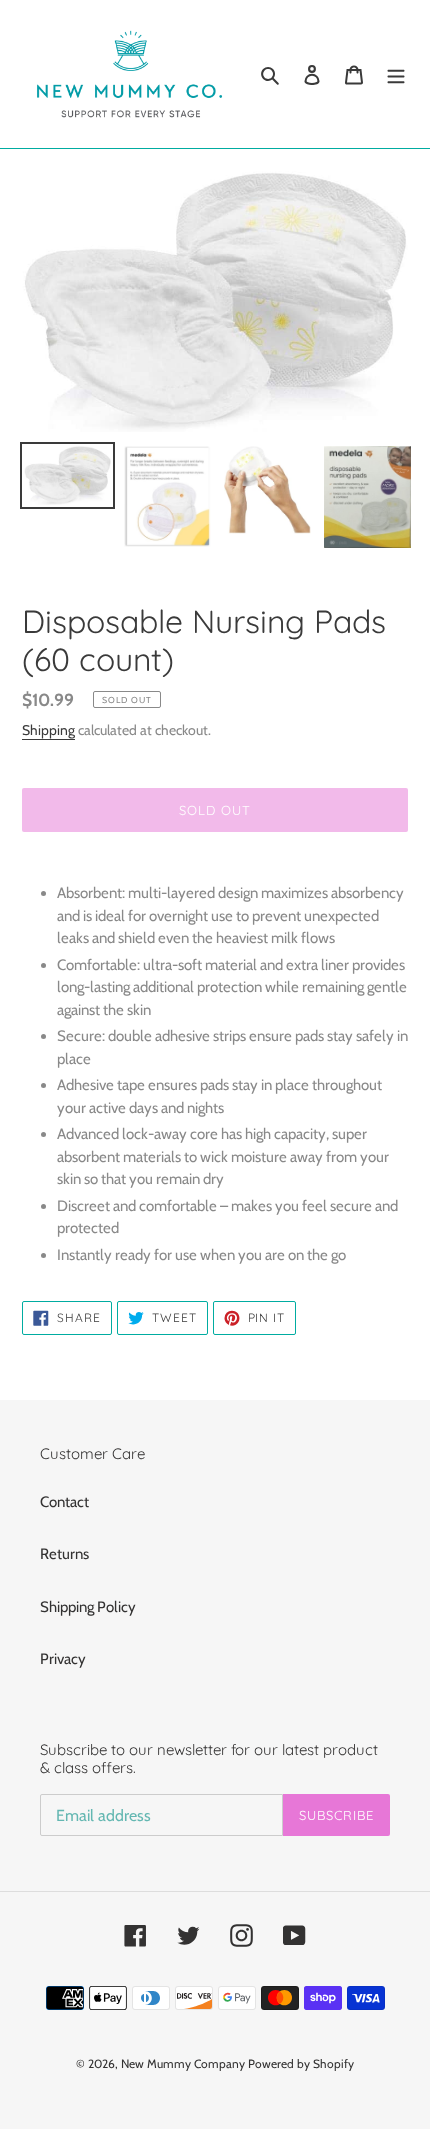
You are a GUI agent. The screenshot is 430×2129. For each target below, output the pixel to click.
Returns (64, 1554)
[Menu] (396, 74)
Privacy (63, 1659)
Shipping (48, 729)
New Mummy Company (183, 2063)
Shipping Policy (88, 1607)
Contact (64, 1502)
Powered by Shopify (301, 2063)
